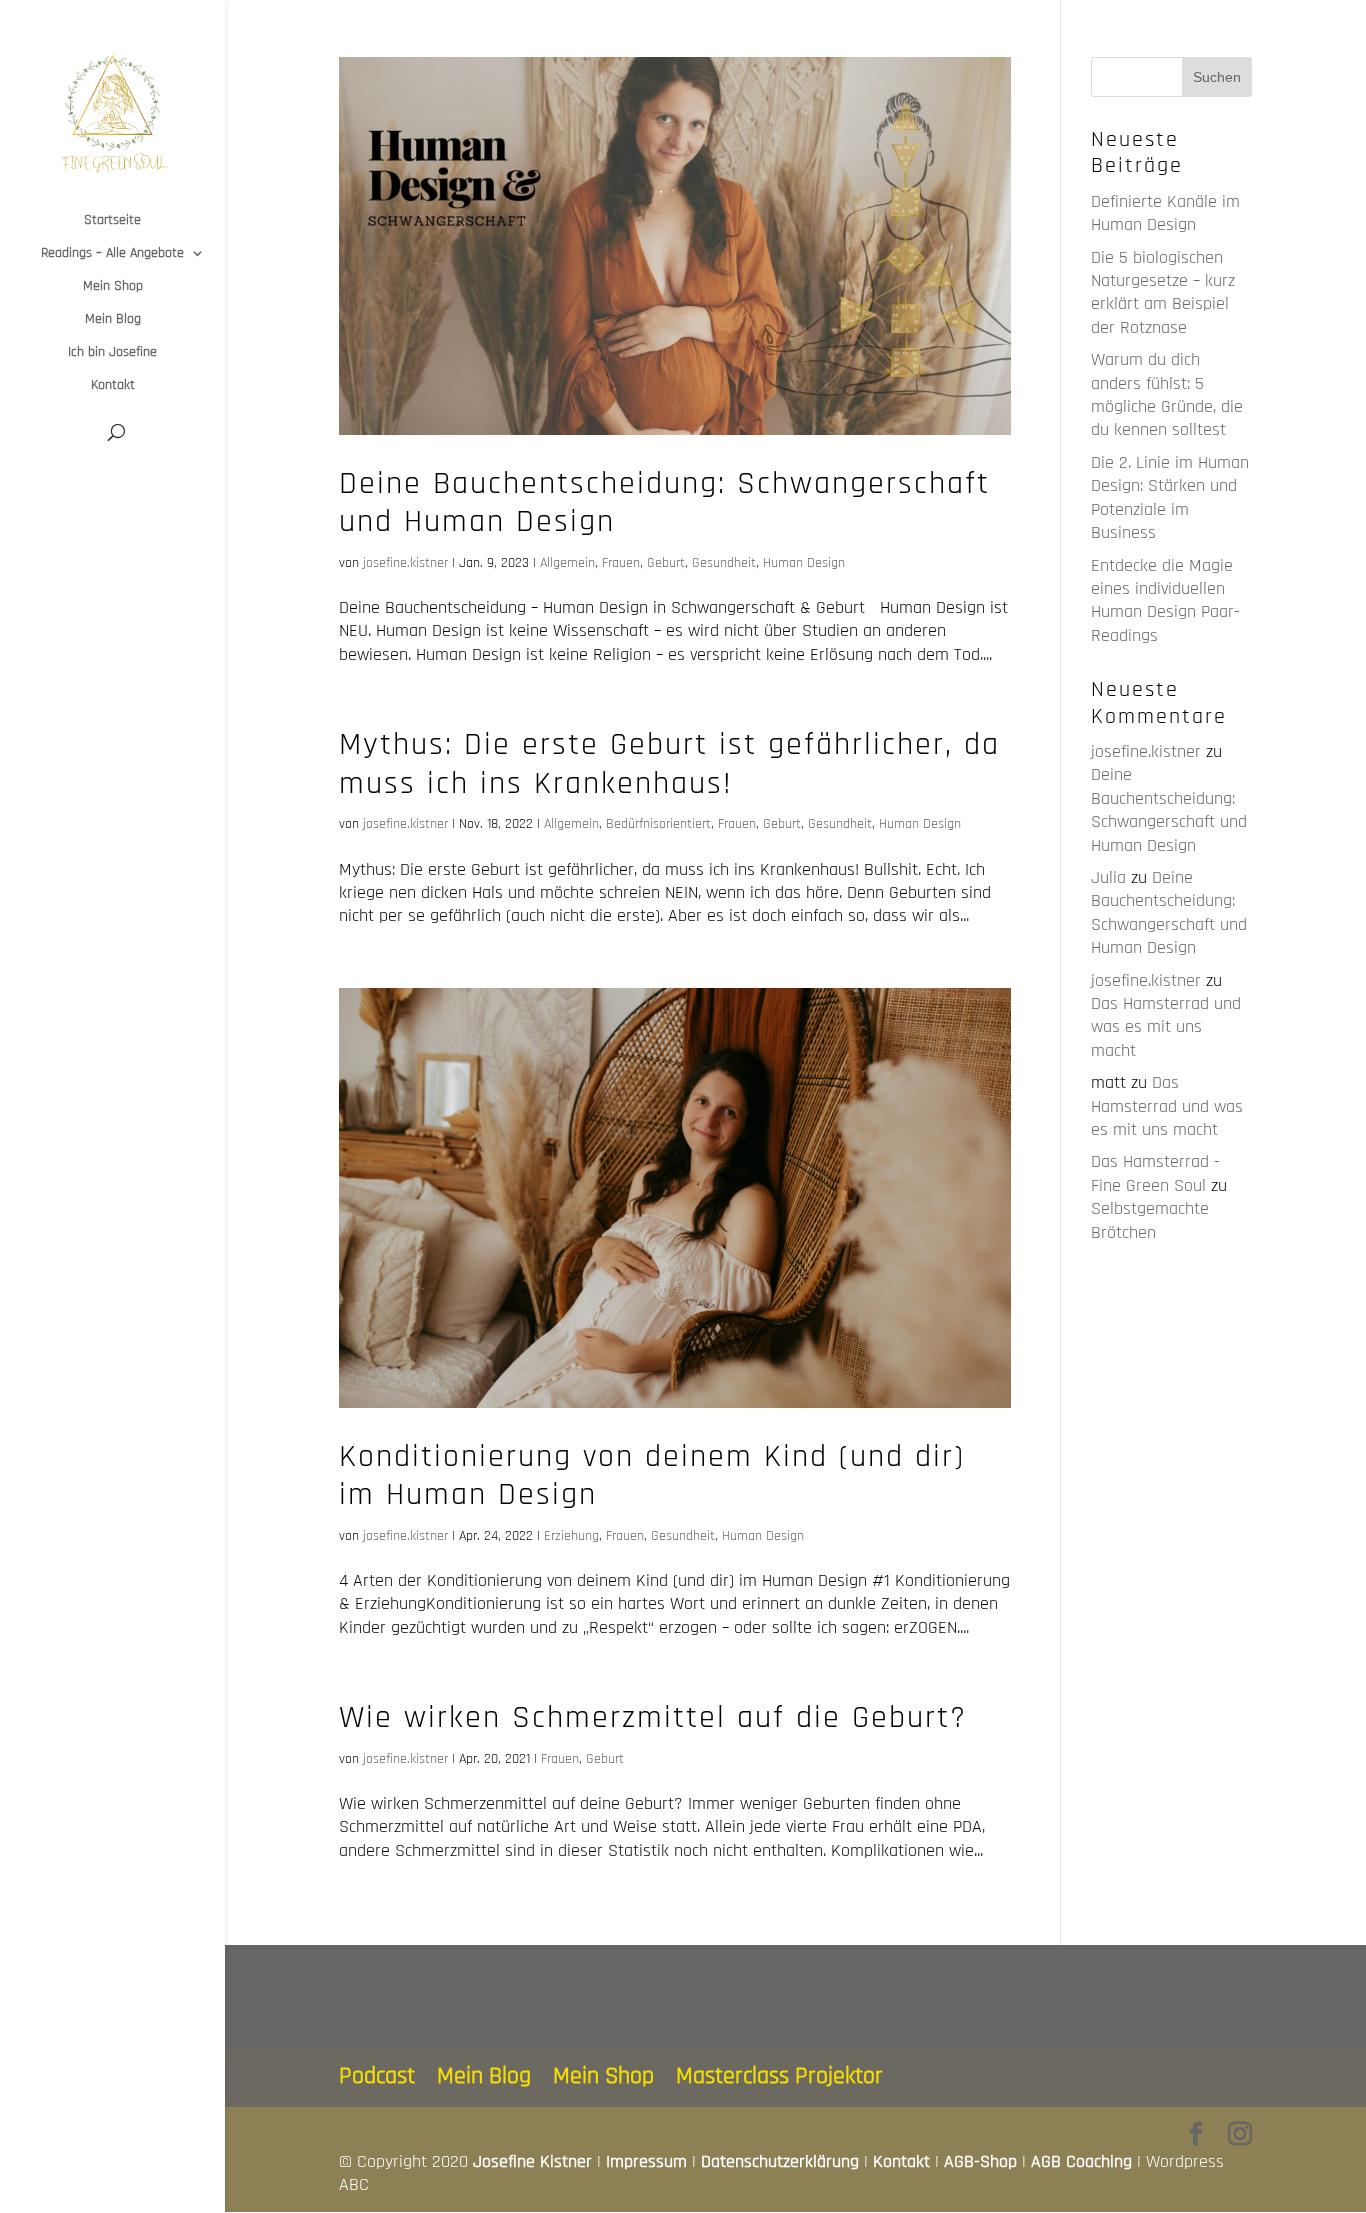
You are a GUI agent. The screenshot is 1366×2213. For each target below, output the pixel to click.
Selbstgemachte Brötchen (1150, 1220)
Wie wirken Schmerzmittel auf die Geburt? (653, 1717)
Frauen (621, 563)
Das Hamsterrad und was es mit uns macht (1166, 1027)
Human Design (804, 563)
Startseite (112, 221)
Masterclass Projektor (779, 2076)
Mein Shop (113, 287)
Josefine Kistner (532, 2161)
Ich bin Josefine (112, 353)
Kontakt (113, 386)
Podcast (377, 2076)
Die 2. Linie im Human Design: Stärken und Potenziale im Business (1170, 497)
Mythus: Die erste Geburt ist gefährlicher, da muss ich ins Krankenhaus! (669, 763)
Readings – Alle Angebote (112, 254)
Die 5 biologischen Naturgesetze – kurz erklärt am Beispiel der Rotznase (1163, 292)
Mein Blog (113, 320)
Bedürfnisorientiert (658, 824)
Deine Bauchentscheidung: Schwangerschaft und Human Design (664, 502)
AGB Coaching (1081, 2161)
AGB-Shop (980, 2161)
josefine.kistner (405, 563)
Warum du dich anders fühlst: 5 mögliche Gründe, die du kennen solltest (1167, 394)
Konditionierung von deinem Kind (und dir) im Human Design (652, 1475)
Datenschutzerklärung (780, 2161)
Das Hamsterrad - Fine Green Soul (1155, 1173)
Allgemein (567, 563)
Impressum (646, 2161)
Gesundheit (724, 563)
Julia (1108, 877)
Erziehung (571, 1536)
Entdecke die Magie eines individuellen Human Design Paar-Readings (1165, 600)
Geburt (666, 563)
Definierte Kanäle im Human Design (1165, 213)
